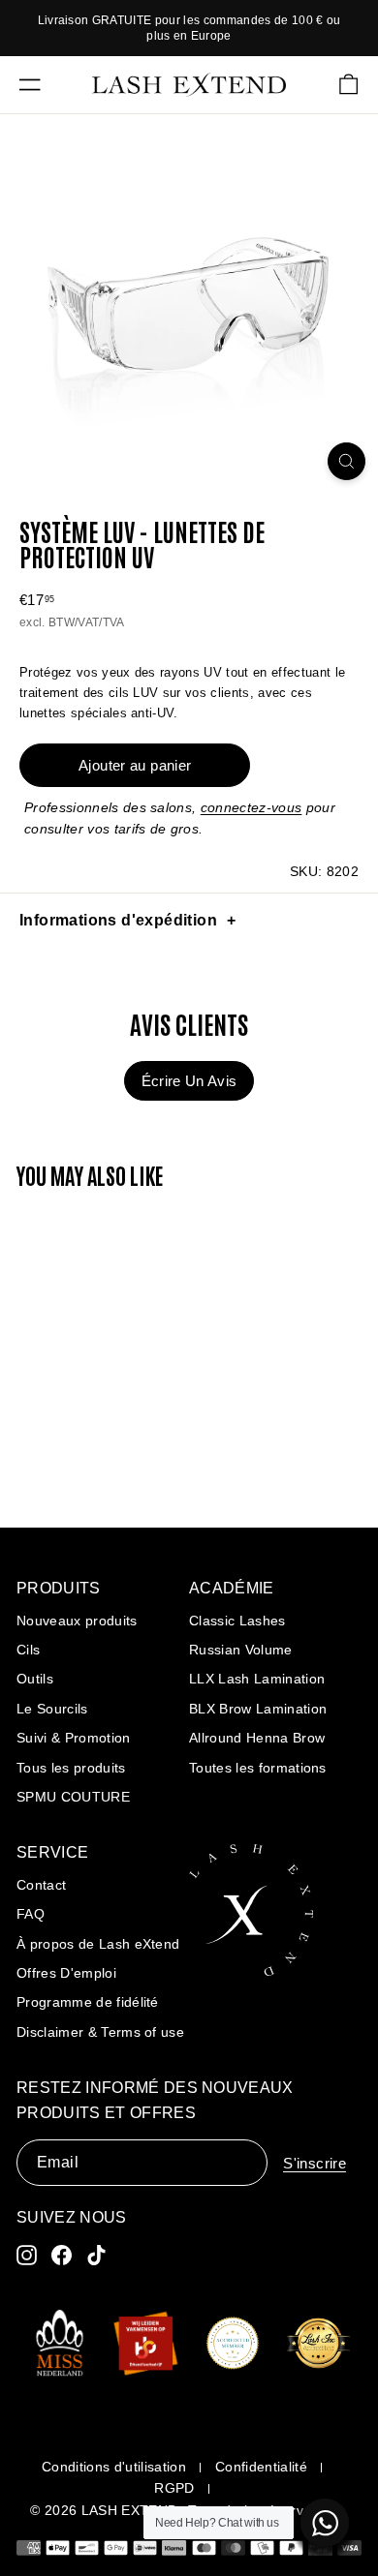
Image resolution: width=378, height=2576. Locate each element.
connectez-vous (252, 807)
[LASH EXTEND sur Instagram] (27, 2255)
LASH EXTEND (130, 2510)
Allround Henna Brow (257, 1738)
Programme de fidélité (88, 2002)
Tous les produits (71, 1768)
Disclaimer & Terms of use (100, 2032)
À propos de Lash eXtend (98, 1944)
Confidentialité (261, 2467)
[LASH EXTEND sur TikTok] (96, 2255)
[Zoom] (346, 461)
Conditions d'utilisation (114, 2467)
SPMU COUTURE (73, 1797)
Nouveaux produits (77, 1621)
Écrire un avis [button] (189, 1081)
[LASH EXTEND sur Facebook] (62, 2255)
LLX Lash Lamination (257, 1679)
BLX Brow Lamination (258, 1709)
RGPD (174, 2488)
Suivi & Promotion (74, 1738)
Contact (41, 1885)
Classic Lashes (237, 1621)
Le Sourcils (52, 1709)
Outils (35, 1679)
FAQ (31, 1914)
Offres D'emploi (66, 1973)
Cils (28, 1650)
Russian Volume (241, 1650)
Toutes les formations (258, 1768)
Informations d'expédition (118, 920)
